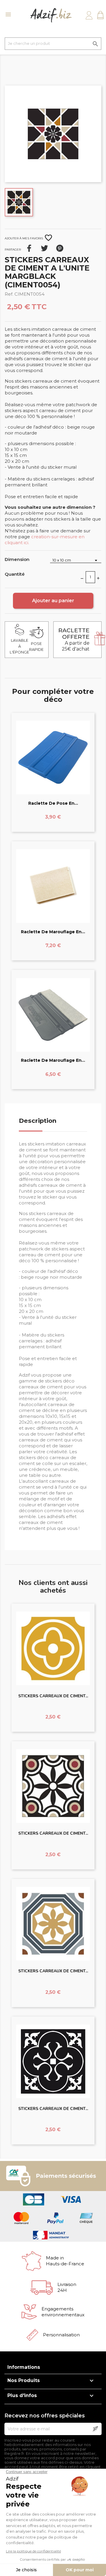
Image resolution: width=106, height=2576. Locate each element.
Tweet (44, 248)
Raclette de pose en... (53, 803)
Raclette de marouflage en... (53, 932)
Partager (29, 248)
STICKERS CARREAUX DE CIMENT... (53, 1696)
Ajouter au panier (53, 601)
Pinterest (60, 248)
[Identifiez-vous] (89, 15)
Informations (24, 2367)
